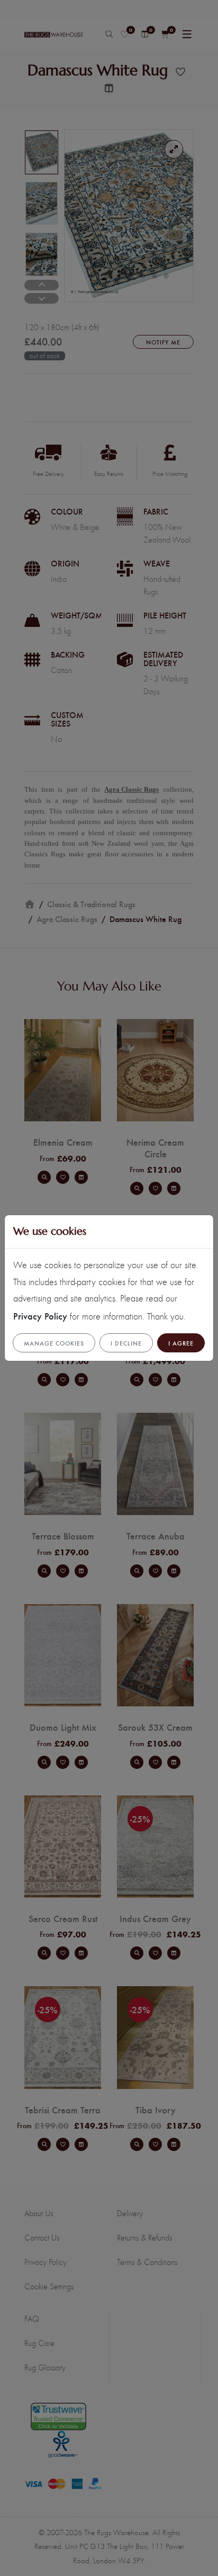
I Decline (126, 1343)
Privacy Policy (40, 1316)
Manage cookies (54, 1343)
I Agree (181, 1343)
